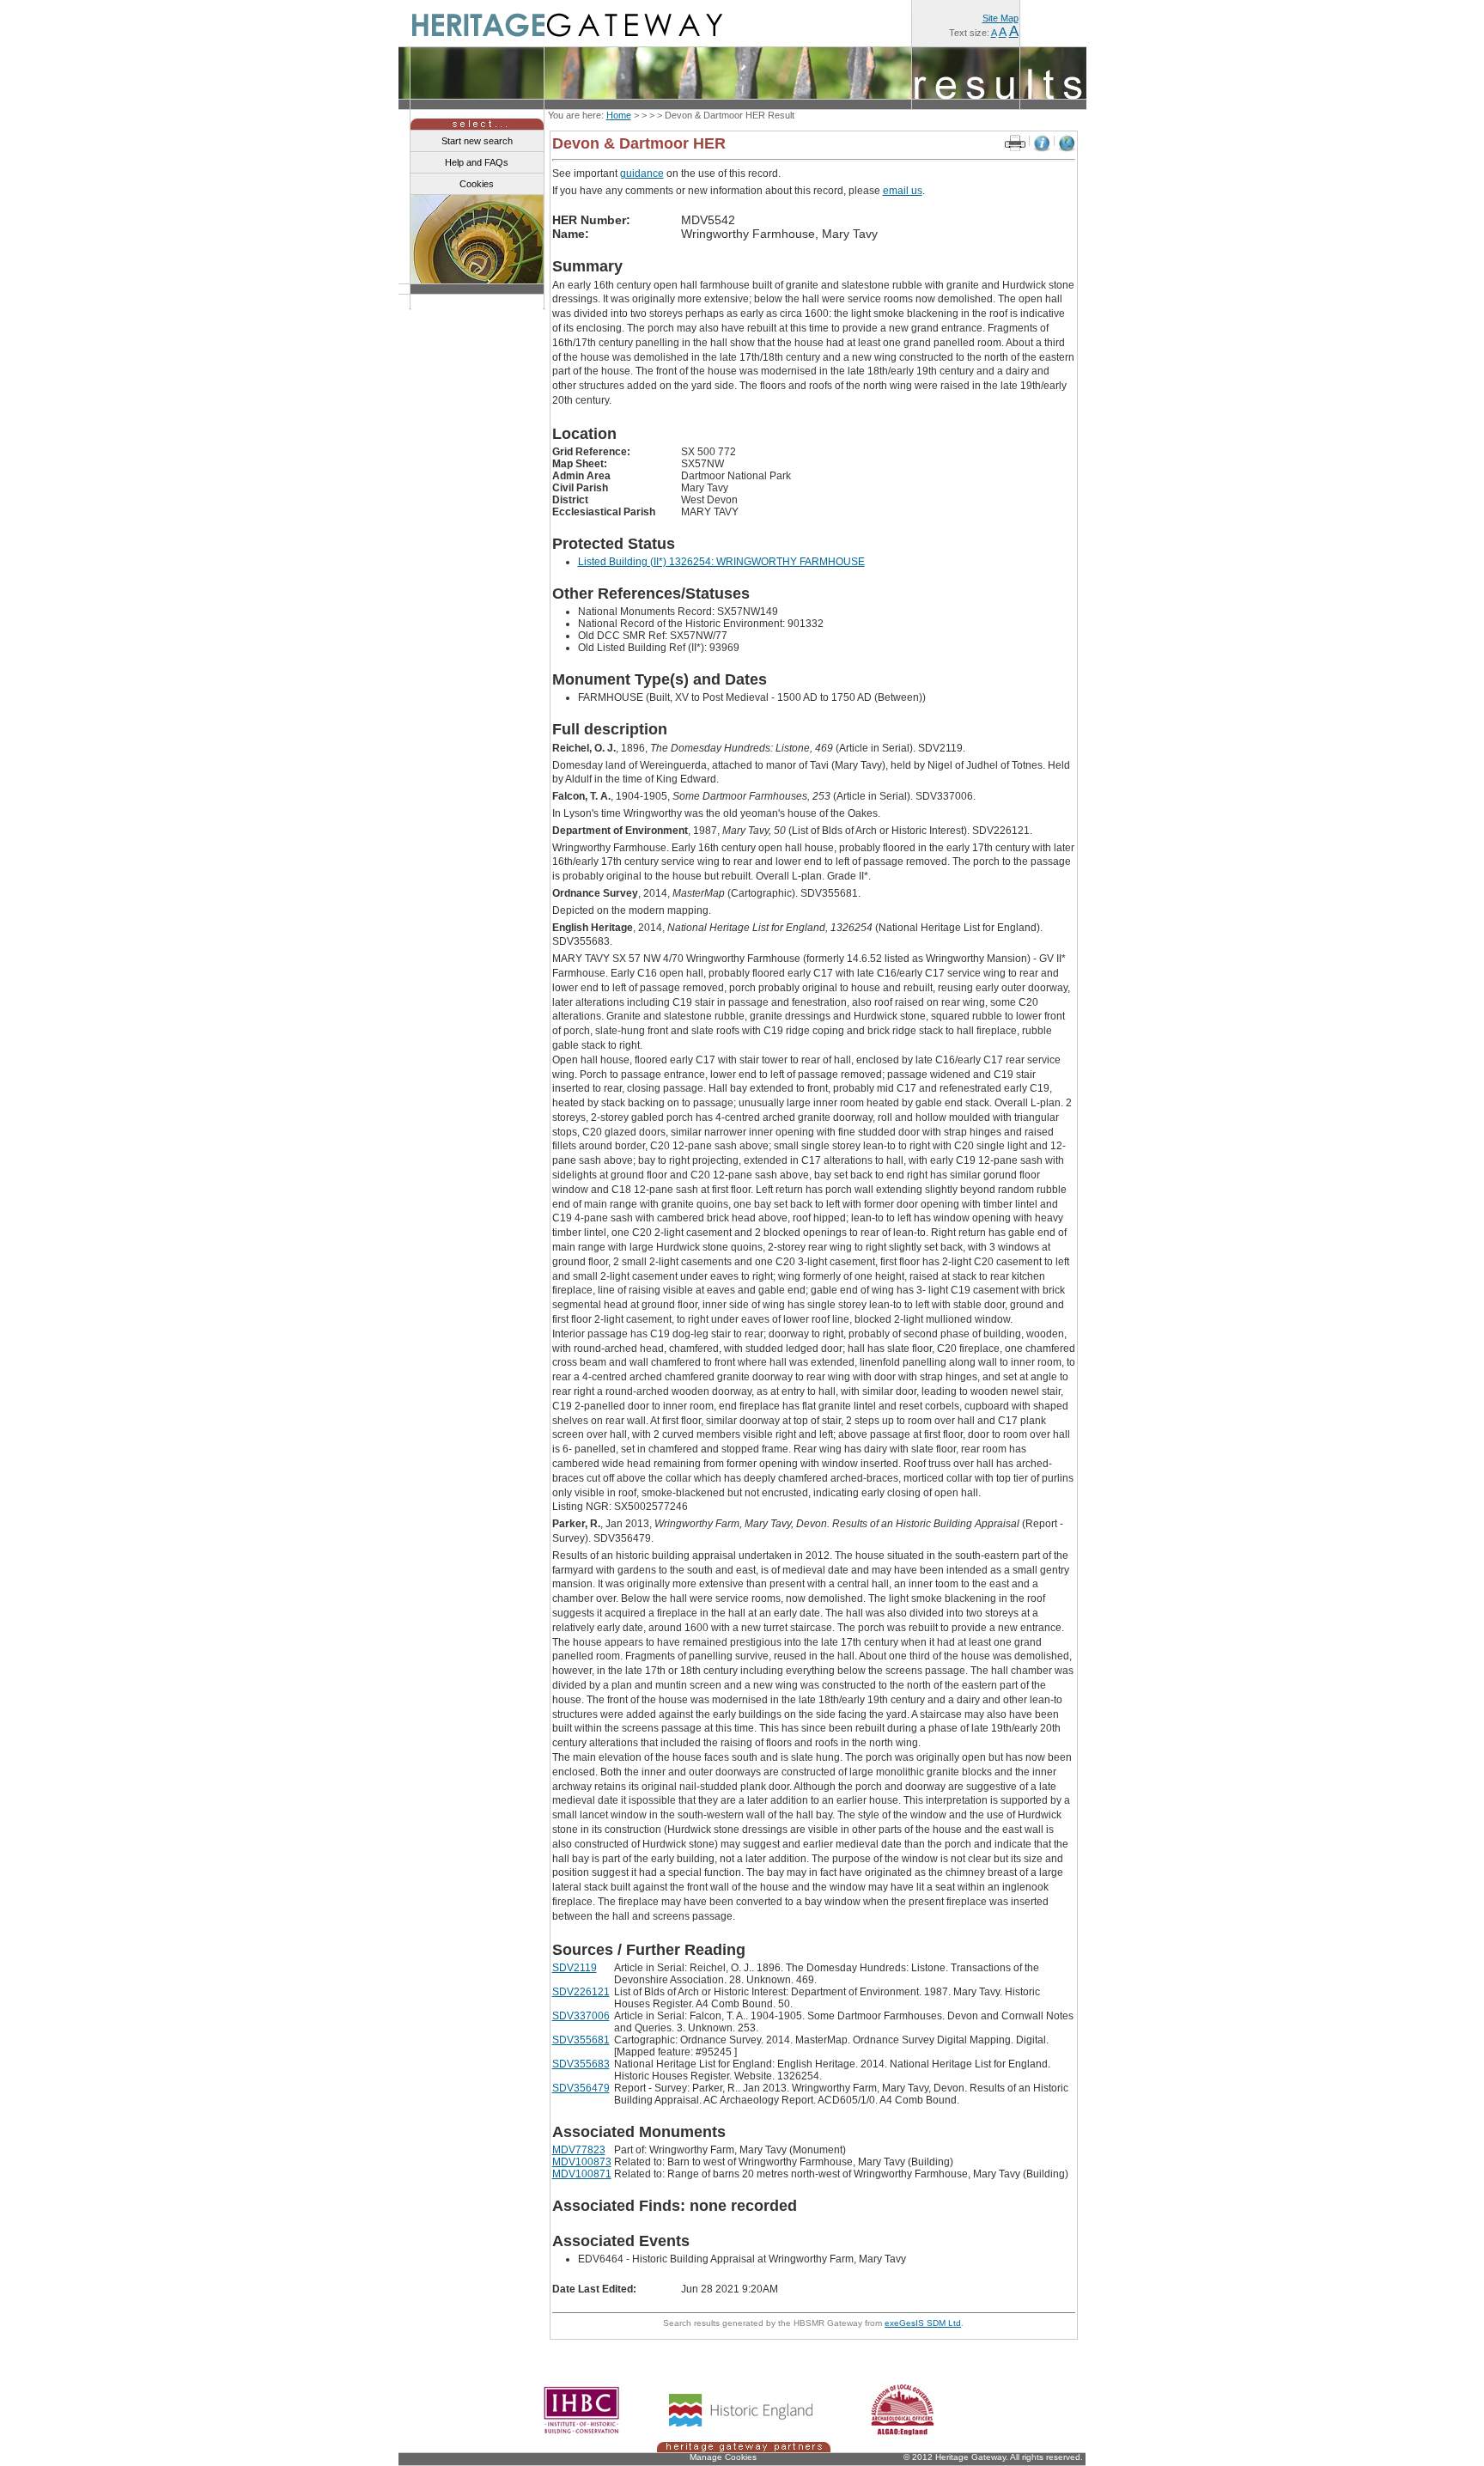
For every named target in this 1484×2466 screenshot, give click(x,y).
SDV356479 (581, 2088)
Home (619, 115)
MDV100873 (582, 2162)
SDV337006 (581, 2016)
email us (903, 191)
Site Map (1000, 18)
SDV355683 (581, 2064)
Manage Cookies (723, 2457)
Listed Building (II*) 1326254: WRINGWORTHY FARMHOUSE (721, 562)
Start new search (477, 141)
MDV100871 (582, 2174)
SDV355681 (581, 2040)
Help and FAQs (477, 162)
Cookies (477, 184)
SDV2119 (575, 1968)
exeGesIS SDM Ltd (923, 2323)
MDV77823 (579, 2150)
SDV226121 (581, 1992)
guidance (642, 174)
